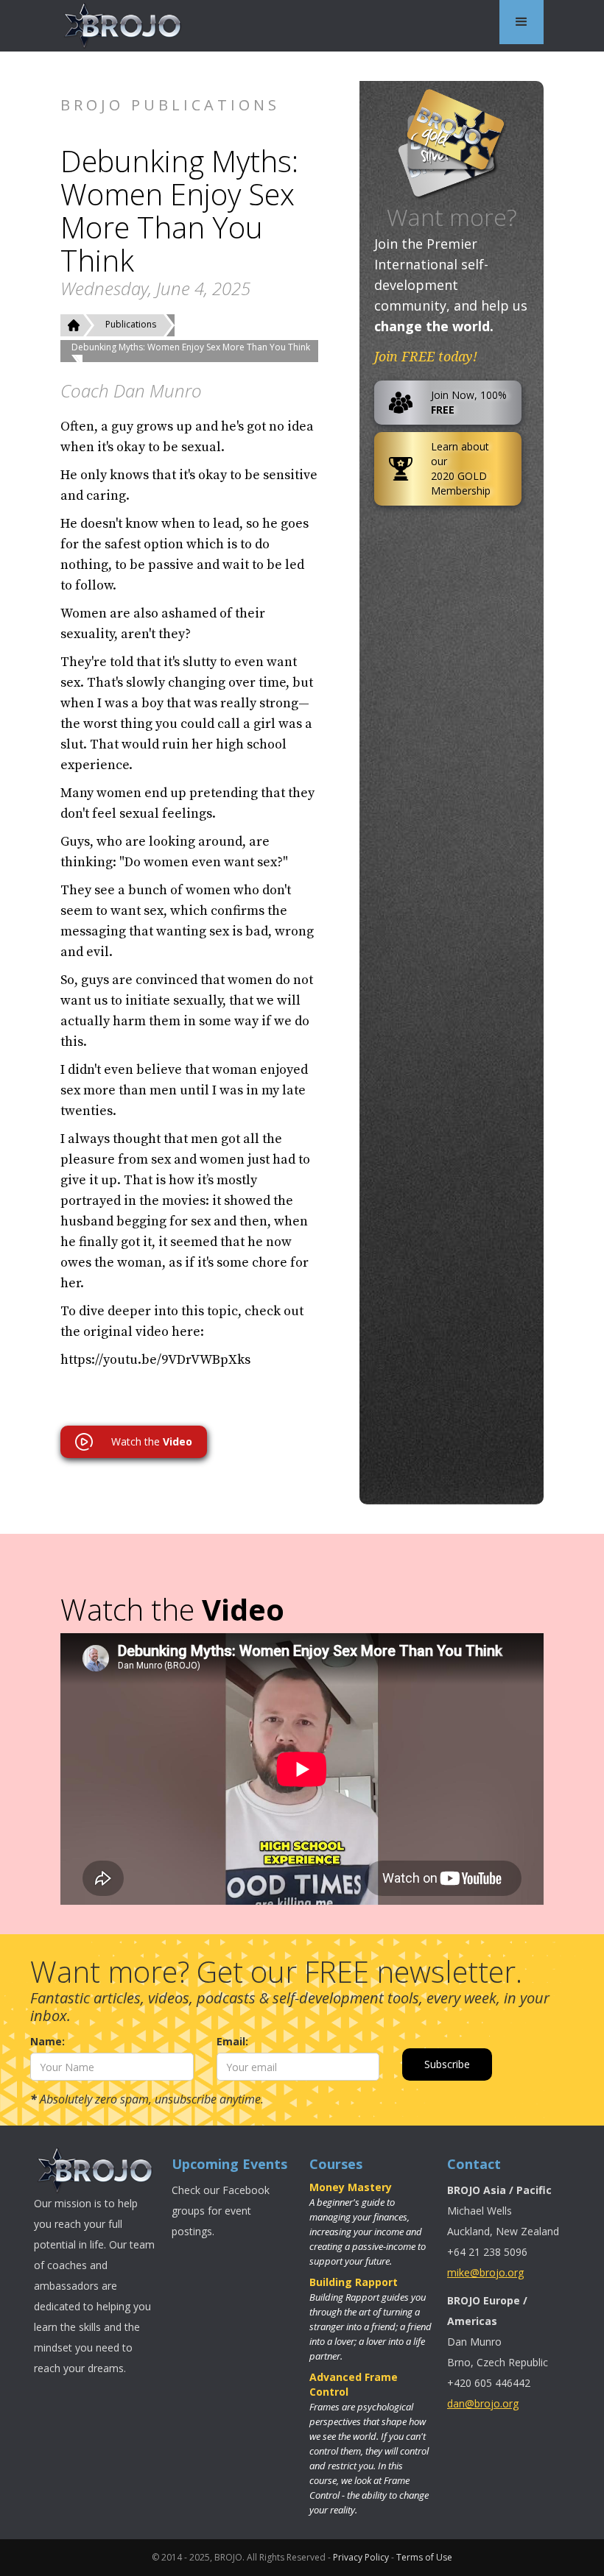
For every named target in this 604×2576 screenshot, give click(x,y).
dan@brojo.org (483, 2403)
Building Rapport (354, 2282)
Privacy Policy (361, 2557)
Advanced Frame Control (354, 2384)
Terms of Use (424, 2557)
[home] (123, 26)
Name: (48, 2041)
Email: (232, 2041)
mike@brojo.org (485, 2272)
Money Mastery (351, 2187)
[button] (522, 22)
